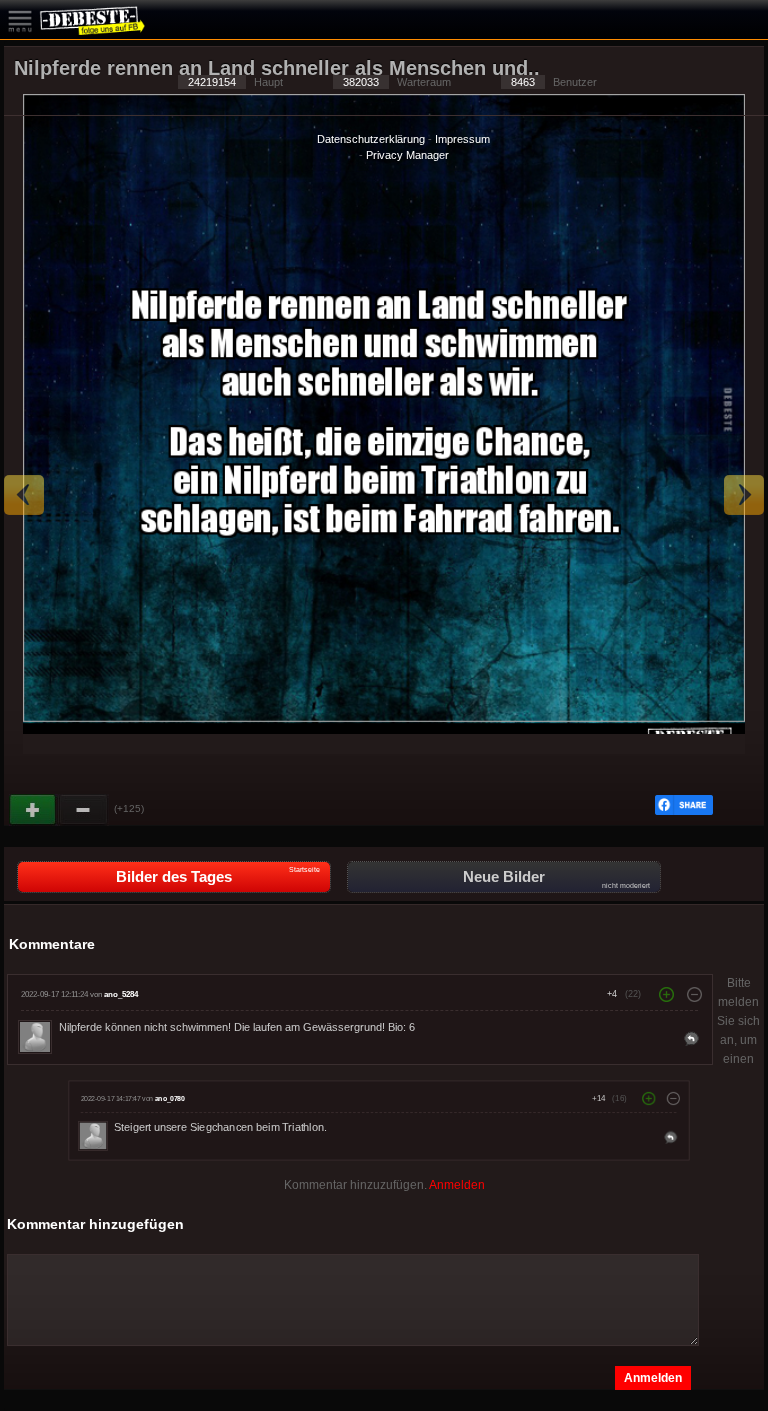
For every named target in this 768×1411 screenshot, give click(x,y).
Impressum (462, 139)
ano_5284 (121, 994)
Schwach (84, 810)
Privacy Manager (407, 155)
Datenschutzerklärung (371, 139)
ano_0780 (169, 1098)
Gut (34, 810)
